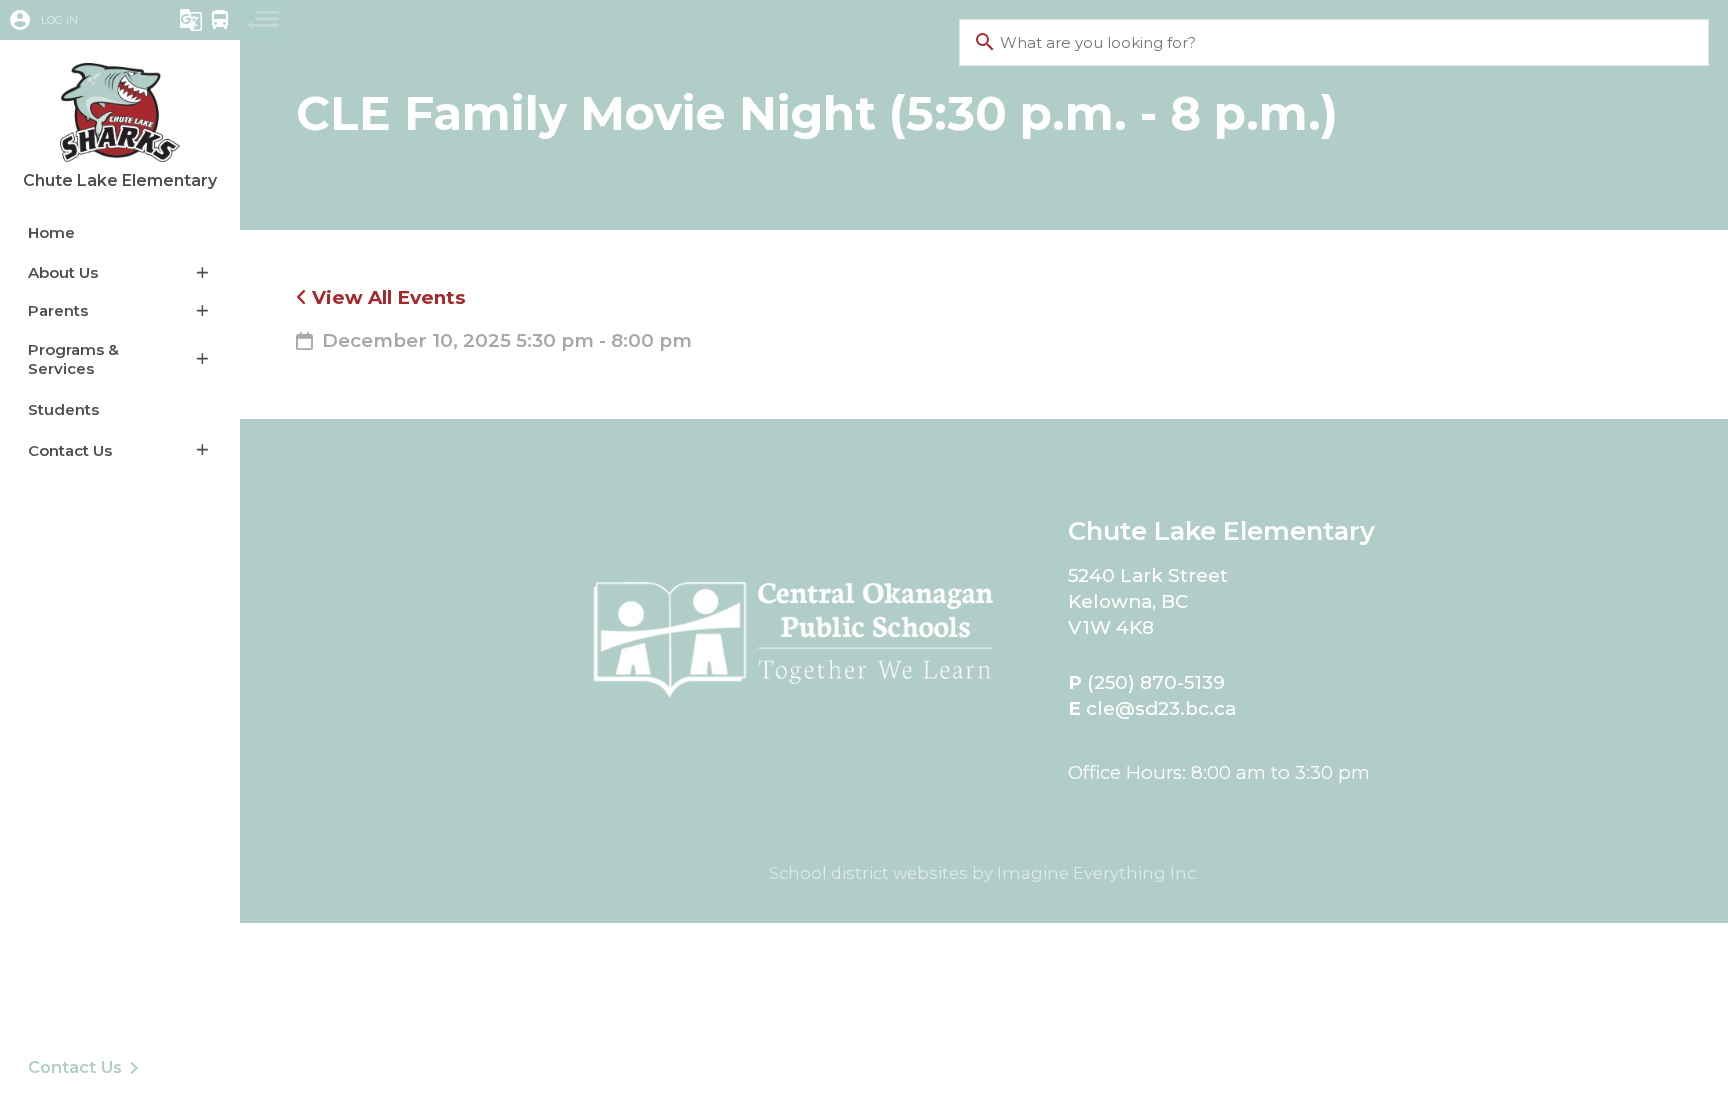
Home (51, 232)
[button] (75, 20)
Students (63, 409)
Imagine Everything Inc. (1098, 873)
